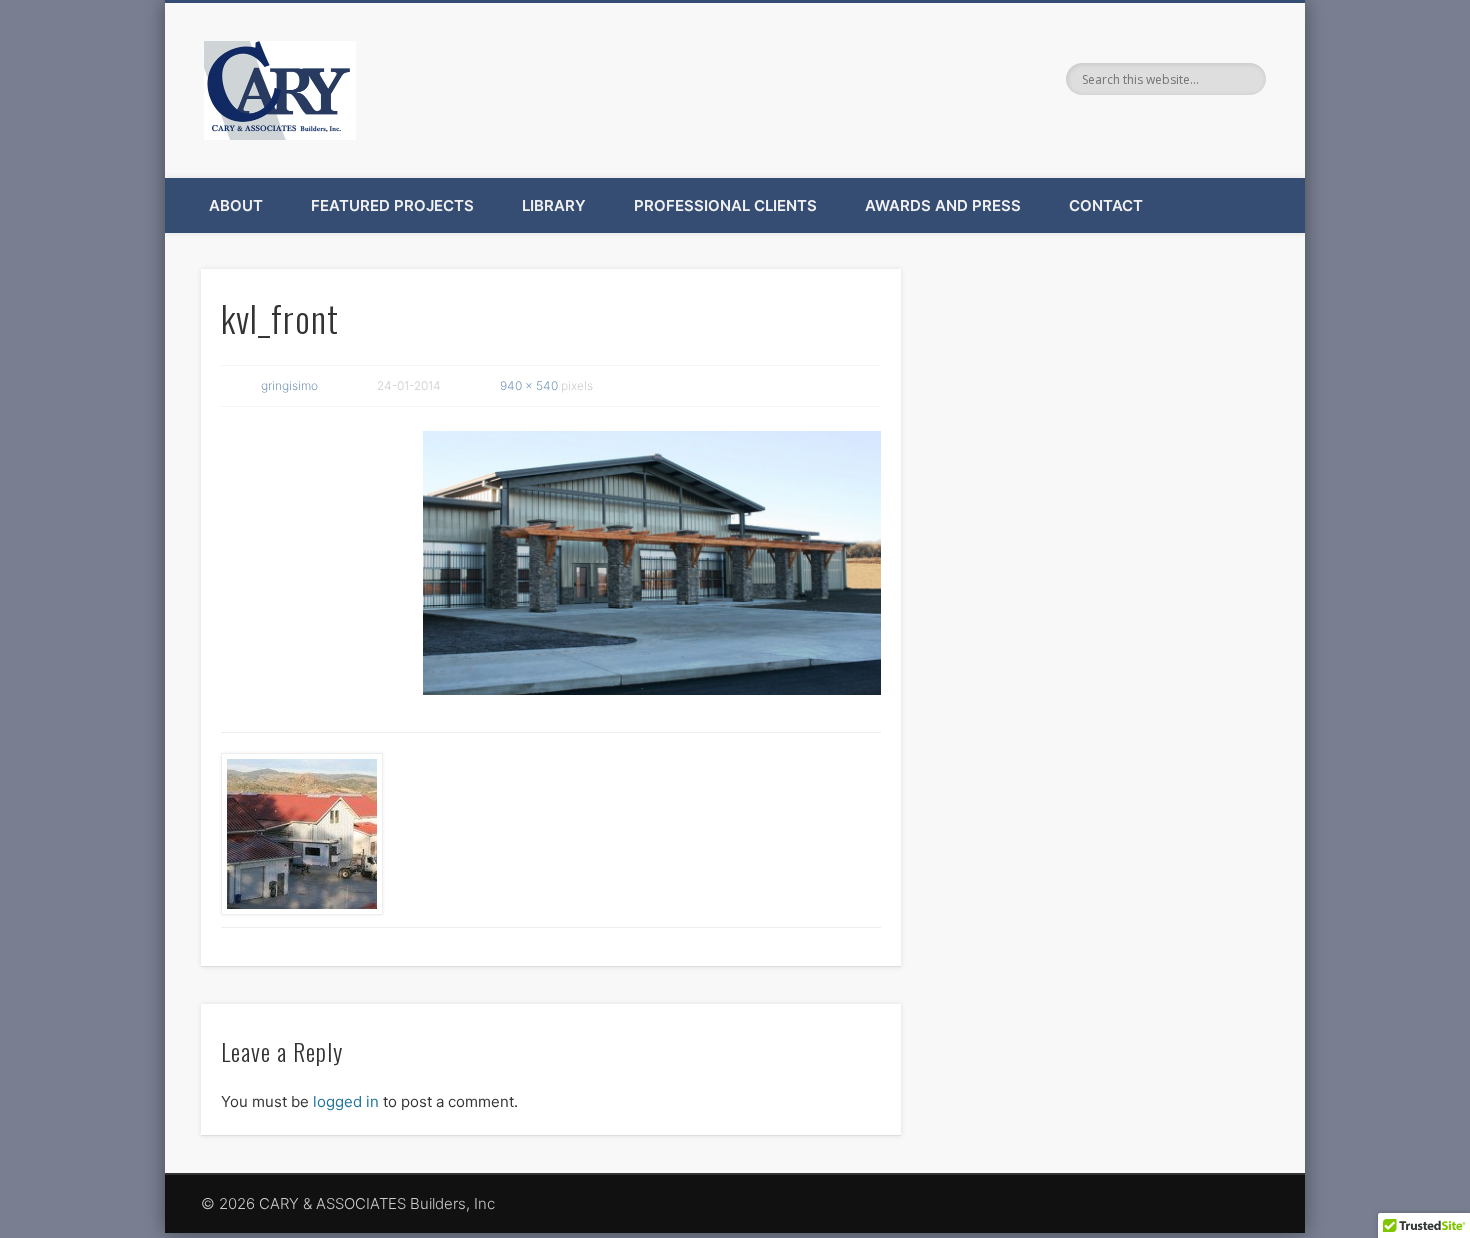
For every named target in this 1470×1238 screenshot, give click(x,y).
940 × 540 (529, 385)
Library (554, 205)
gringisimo (289, 385)
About (236, 205)
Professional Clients (725, 205)
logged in (346, 1101)
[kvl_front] (652, 562)
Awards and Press (943, 205)
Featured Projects (392, 205)
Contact (1106, 205)
